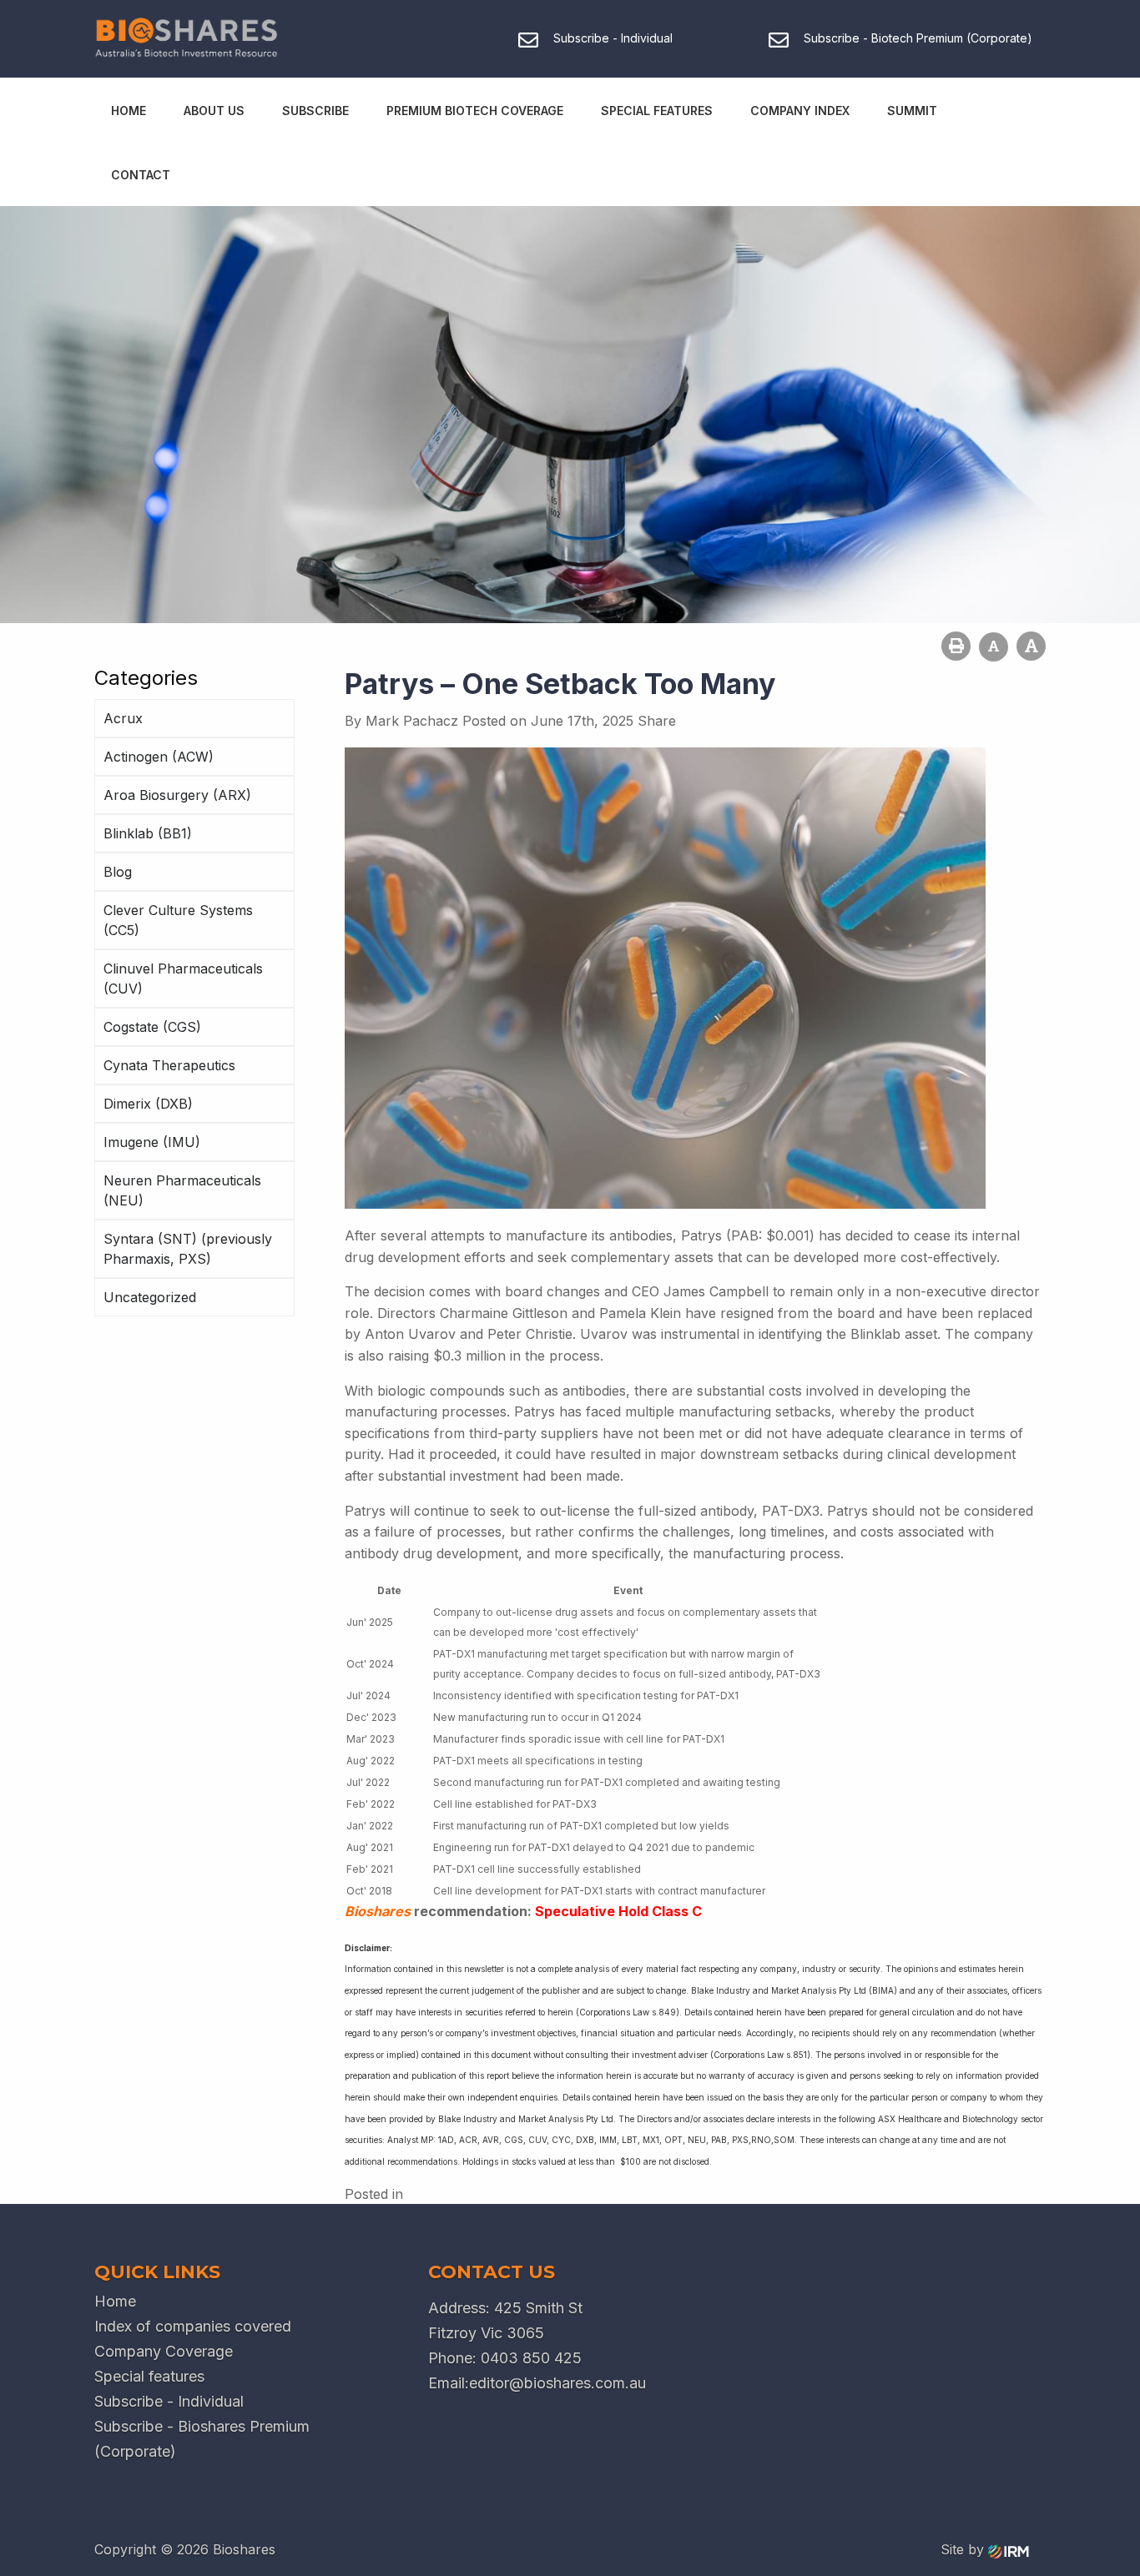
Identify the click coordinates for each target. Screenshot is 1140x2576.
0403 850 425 (531, 2358)
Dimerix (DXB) (148, 1104)
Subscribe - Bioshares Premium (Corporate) (202, 2439)
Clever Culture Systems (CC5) (178, 920)
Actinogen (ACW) (159, 757)
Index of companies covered (193, 2326)
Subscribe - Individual (169, 2401)
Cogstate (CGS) (152, 1027)
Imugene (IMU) (152, 1142)
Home (129, 111)
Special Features (657, 111)
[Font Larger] (1031, 646)
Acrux (123, 718)
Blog (118, 872)
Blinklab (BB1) (148, 833)
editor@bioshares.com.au (557, 2383)
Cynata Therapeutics (169, 1065)
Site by (964, 2549)
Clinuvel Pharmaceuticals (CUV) (183, 979)
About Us (214, 111)
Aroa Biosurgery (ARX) (177, 795)
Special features (149, 2376)
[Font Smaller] (994, 647)
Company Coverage (164, 2351)
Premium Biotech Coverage (475, 111)
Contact (141, 175)
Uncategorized (150, 1297)
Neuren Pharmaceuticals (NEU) (182, 1190)
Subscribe (315, 111)
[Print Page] (956, 646)
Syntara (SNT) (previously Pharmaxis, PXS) (188, 1249)
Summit (912, 111)
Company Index (800, 111)
